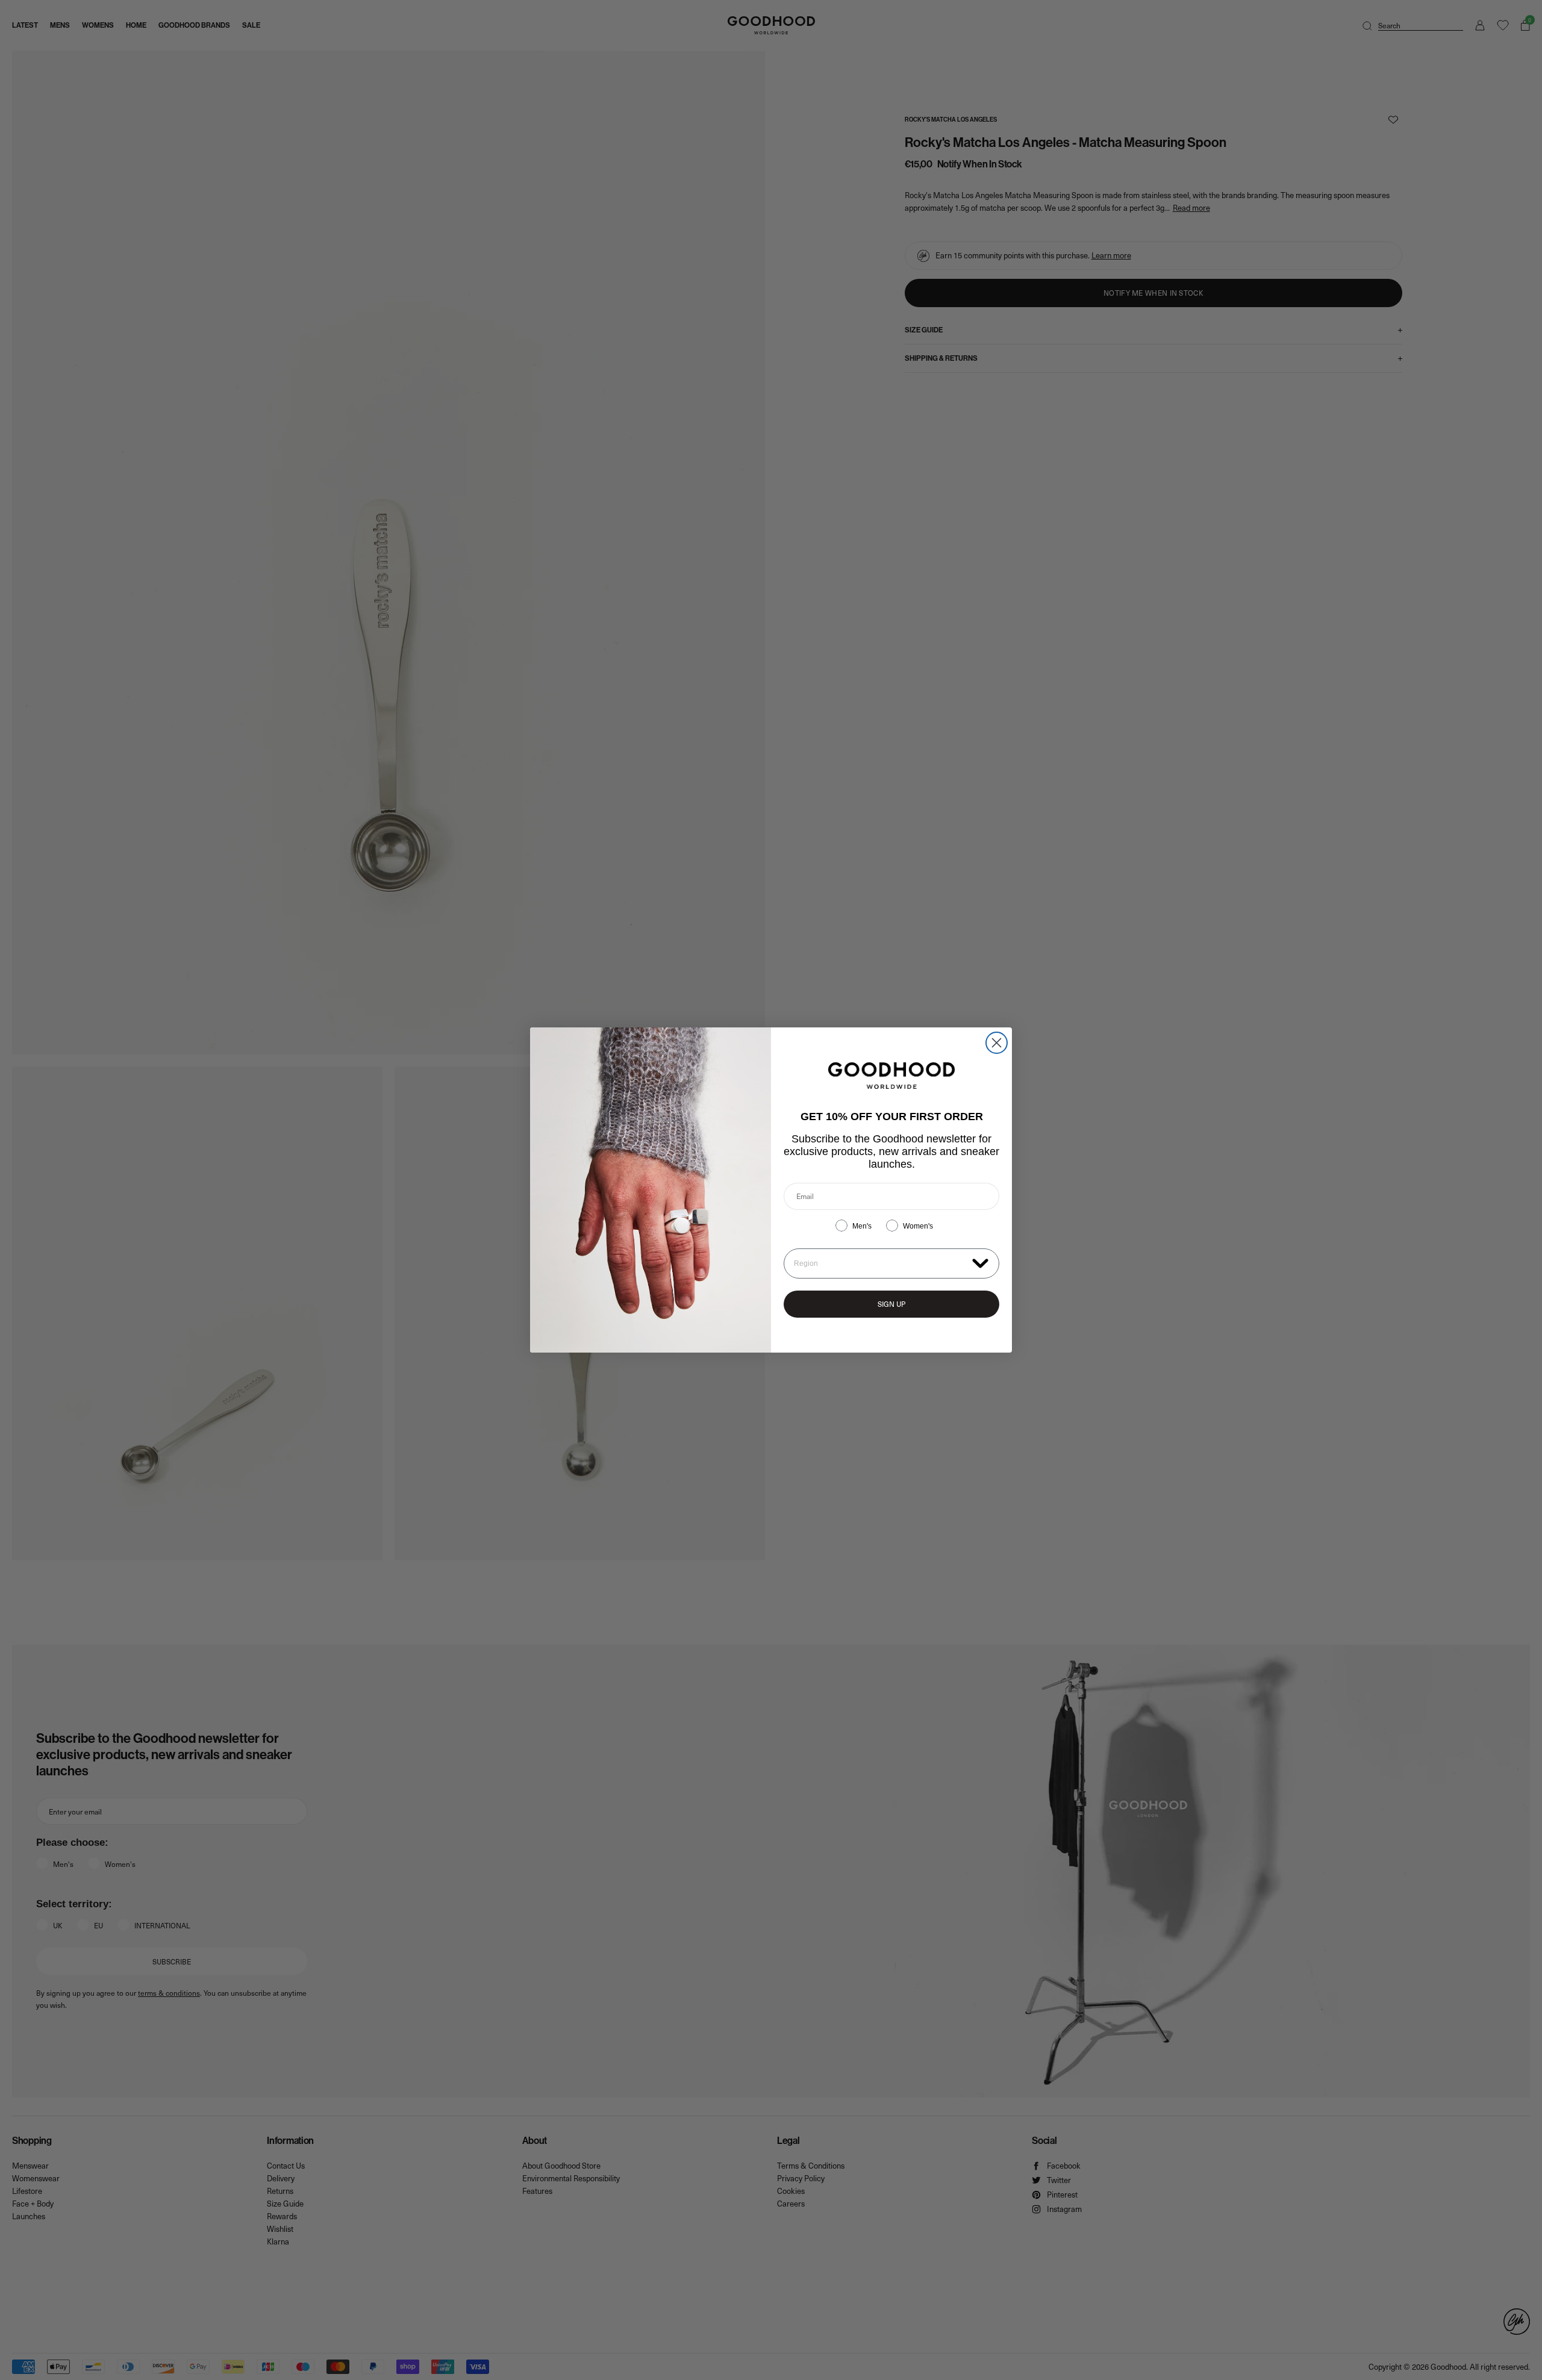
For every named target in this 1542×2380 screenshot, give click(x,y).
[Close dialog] (997, 1043)
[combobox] (880, 1263)
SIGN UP (891, 1304)
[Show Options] (980, 1263)
